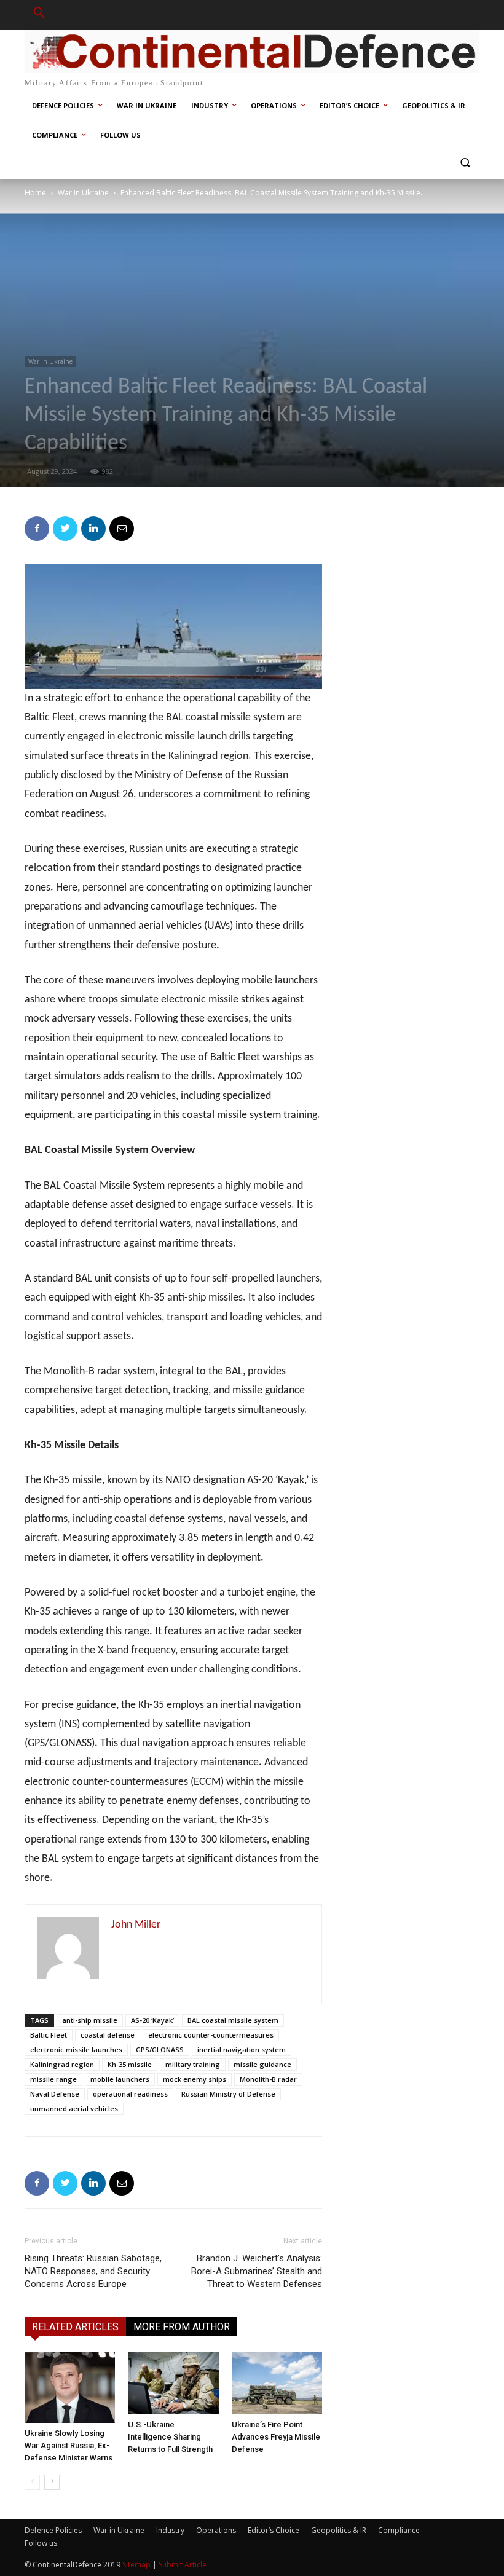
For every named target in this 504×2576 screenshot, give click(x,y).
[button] (39, 15)
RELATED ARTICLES (75, 2327)
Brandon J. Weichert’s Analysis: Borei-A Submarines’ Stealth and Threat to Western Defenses (257, 2271)
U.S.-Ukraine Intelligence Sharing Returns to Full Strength (170, 2437)
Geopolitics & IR (339, 2530)
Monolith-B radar (268, 2079)
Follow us (41, 2543)
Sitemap (136, 2565)
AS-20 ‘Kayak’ (152, 2020)
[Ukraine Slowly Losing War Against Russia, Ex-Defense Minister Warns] (70, 2388)
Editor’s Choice (274, 2530)
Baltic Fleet (49, 2035)
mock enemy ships (195, 2079)
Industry (170, 2530)
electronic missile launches (76, 2050)
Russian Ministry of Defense (228, 2094)
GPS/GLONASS (160, 2050)
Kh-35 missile (130, 2064)
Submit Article (183, 2565)
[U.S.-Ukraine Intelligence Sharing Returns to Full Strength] (173, 2383)
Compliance (399, 2530)
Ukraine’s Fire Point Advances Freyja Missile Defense (276, 2437)
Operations (216, 2530)
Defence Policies (53, 2530)
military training (193, 2064)
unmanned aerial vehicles (74, 2109)
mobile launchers (120, 2079)
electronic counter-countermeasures (211, 2035)
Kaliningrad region (62, 2064)
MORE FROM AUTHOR (182, 2327)
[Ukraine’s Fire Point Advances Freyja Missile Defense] (277, 2383)
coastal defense (108, 2035)
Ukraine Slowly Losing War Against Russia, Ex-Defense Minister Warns (69, 2445)
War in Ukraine (83, 193)
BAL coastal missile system (233, 2020)
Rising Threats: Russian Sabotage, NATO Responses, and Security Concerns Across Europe (93, 2271)
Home (35, 193)
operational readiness (130, 2094)
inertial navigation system (242, 2050)
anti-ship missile (90, 2020)
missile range (53, 2079)
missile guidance (262, 2064)
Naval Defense (55, 2094)
